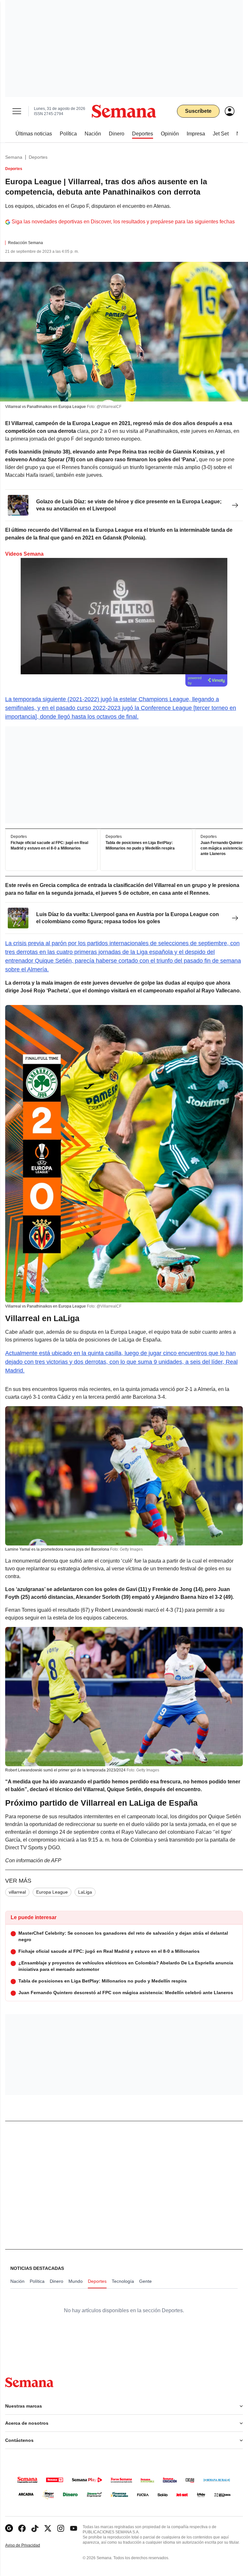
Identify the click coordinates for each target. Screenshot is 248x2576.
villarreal (17, 1892)
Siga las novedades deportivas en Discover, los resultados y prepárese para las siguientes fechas (123, 222)
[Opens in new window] (22, 2528)
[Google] (9, 2528)
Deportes (38, 157)
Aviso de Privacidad (29, 2545)
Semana (14, 157)
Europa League (52, 1892)
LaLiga (85, 1892)
